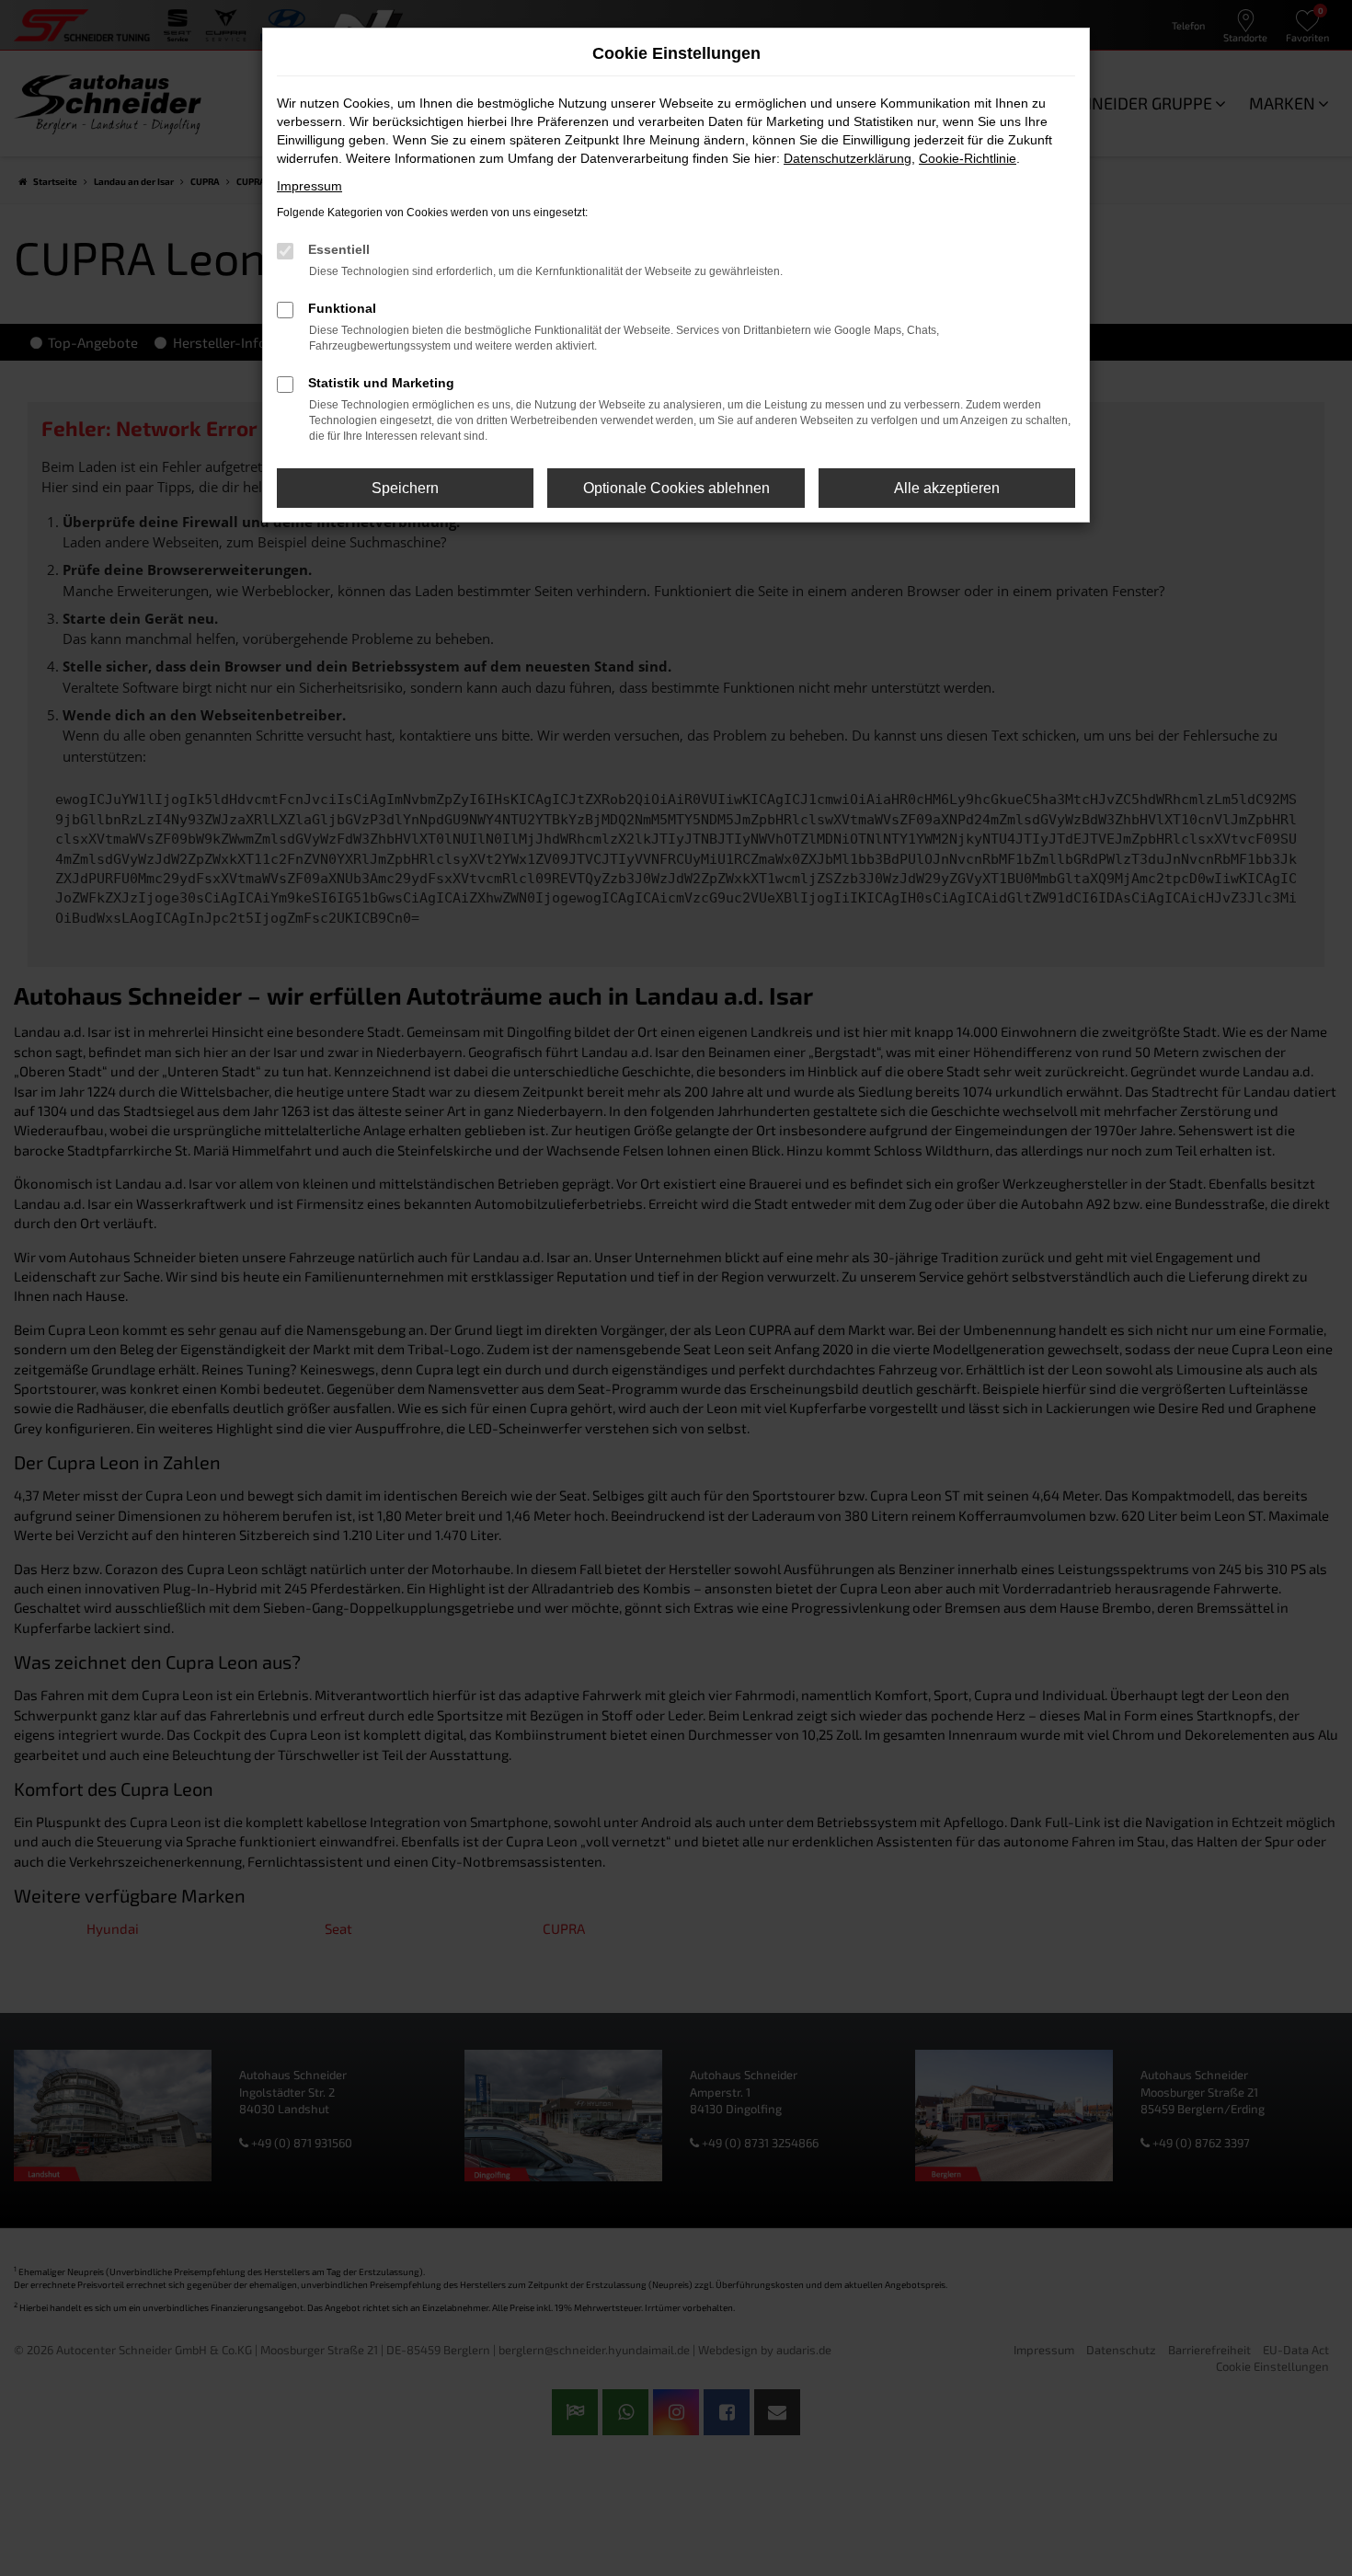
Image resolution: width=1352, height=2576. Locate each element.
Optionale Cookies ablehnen (676, 488)
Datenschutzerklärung (848, 158)
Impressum (309, 186)
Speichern (405, 488)
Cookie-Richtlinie (968, 158)
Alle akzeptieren (947, 488)
